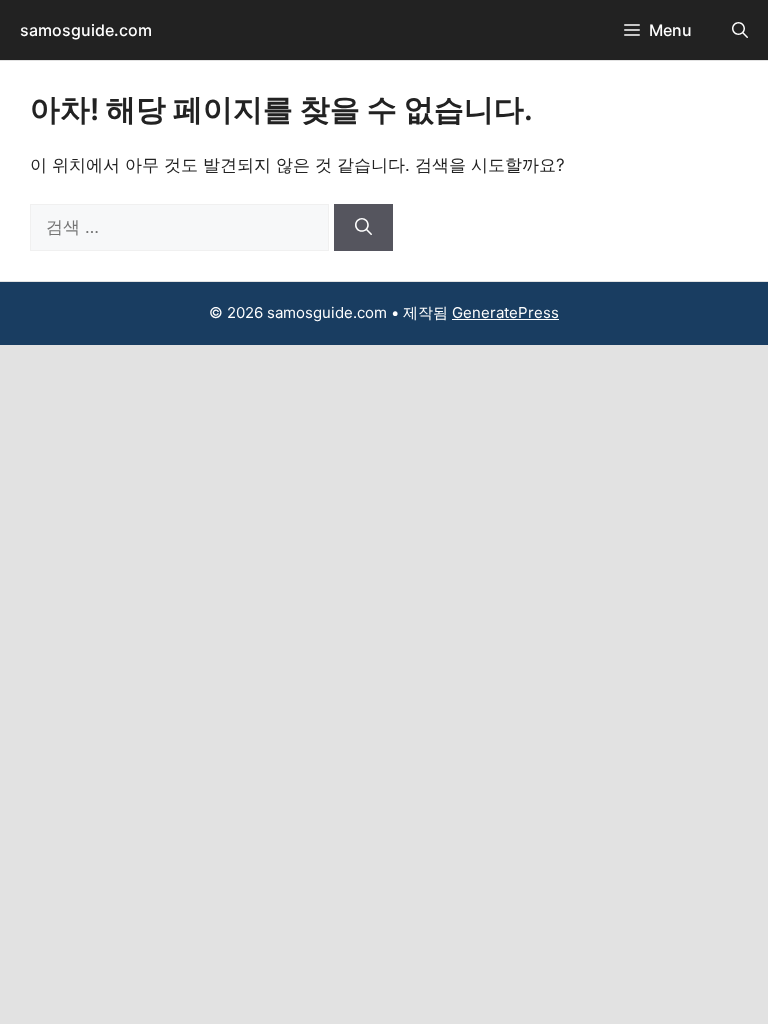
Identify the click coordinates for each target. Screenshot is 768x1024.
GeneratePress (505, 312)
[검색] (363, 228)
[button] (740, 30)
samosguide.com (86, 30)
